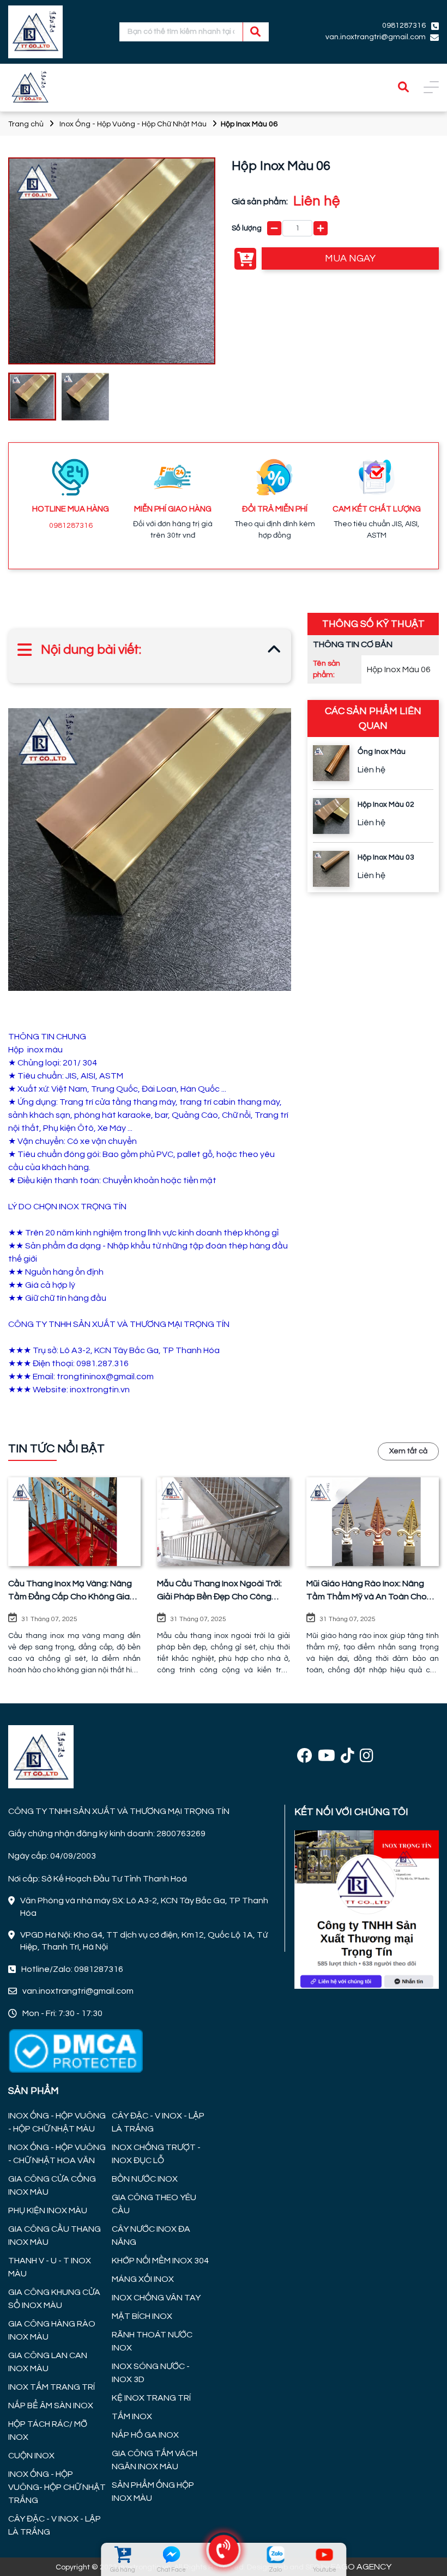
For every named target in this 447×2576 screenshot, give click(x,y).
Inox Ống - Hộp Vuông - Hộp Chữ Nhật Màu (133, 124)
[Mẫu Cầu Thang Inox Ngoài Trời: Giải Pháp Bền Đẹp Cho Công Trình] (223, 1521)
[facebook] (305, 1756)
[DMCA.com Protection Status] (75, 2050)
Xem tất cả (408, 1451)
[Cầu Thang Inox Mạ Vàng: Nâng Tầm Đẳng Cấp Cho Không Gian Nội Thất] (74, 1521)
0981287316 (71, 526)
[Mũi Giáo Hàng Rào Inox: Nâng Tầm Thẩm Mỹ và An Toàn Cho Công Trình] (373, 1521)
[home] (35, 32)
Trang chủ (26, 124)
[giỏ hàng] (122, 2554)
